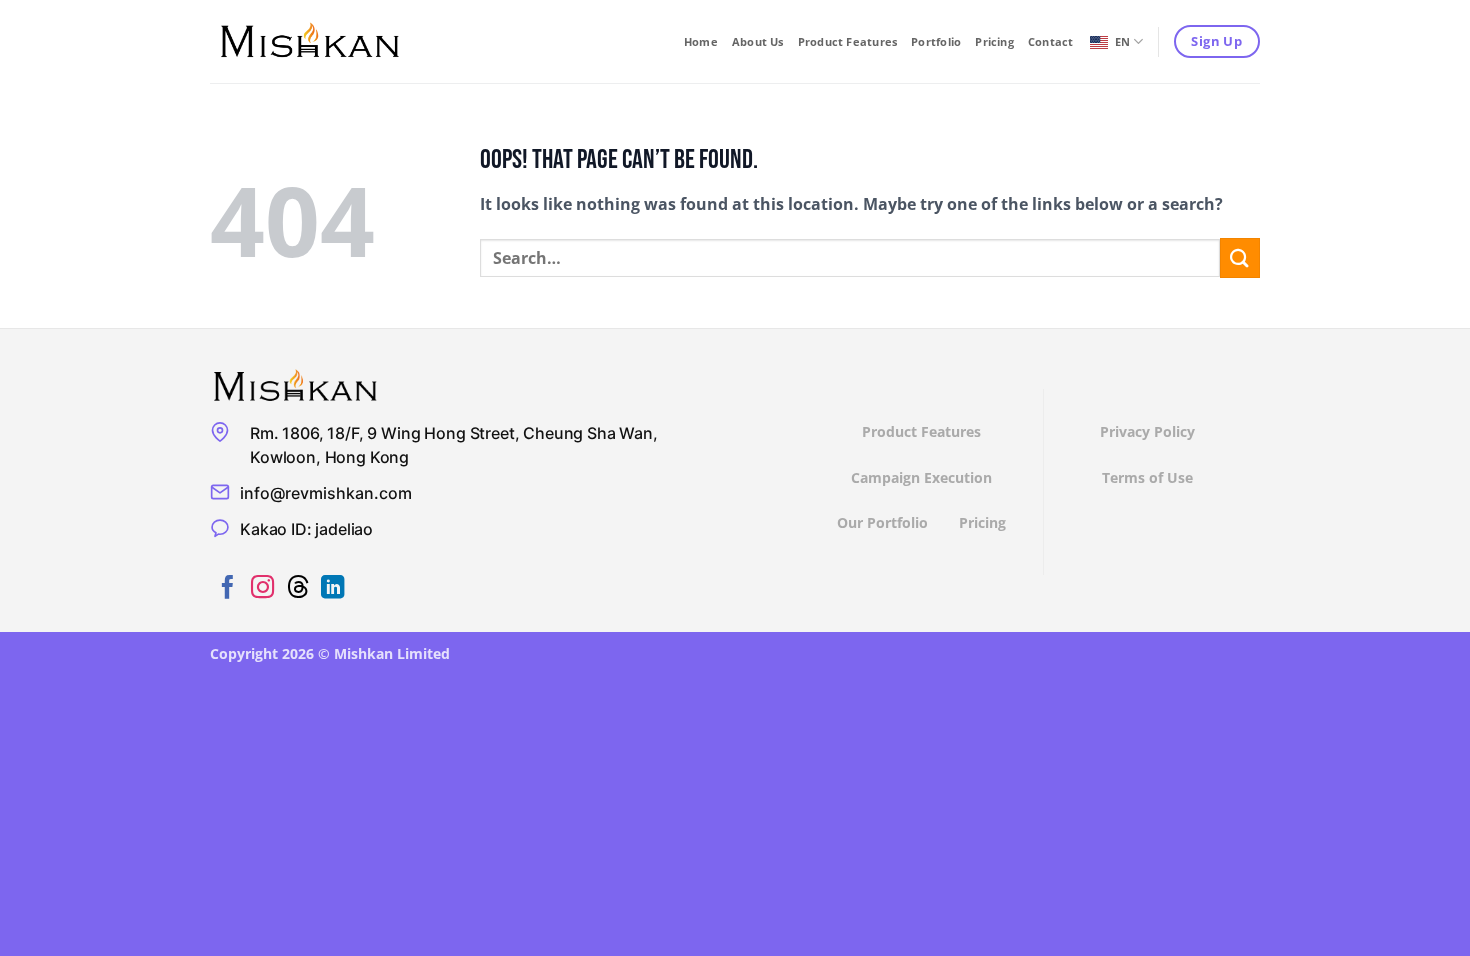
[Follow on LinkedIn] (332, 589)
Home (701, 41)
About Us (758, 41)
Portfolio (936, 41)
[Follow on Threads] (297, 589)
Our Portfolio (882, 522)
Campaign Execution (921, 477)
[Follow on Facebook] (227, 589)
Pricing (994, 41)
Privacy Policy (1147, 431)
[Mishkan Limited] (310, 41)
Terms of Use (1147, 477)
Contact (1051, 41)
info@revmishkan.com (326, 493)
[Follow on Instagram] (262, 589)
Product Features (848, 41)
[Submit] (1240, 257)
